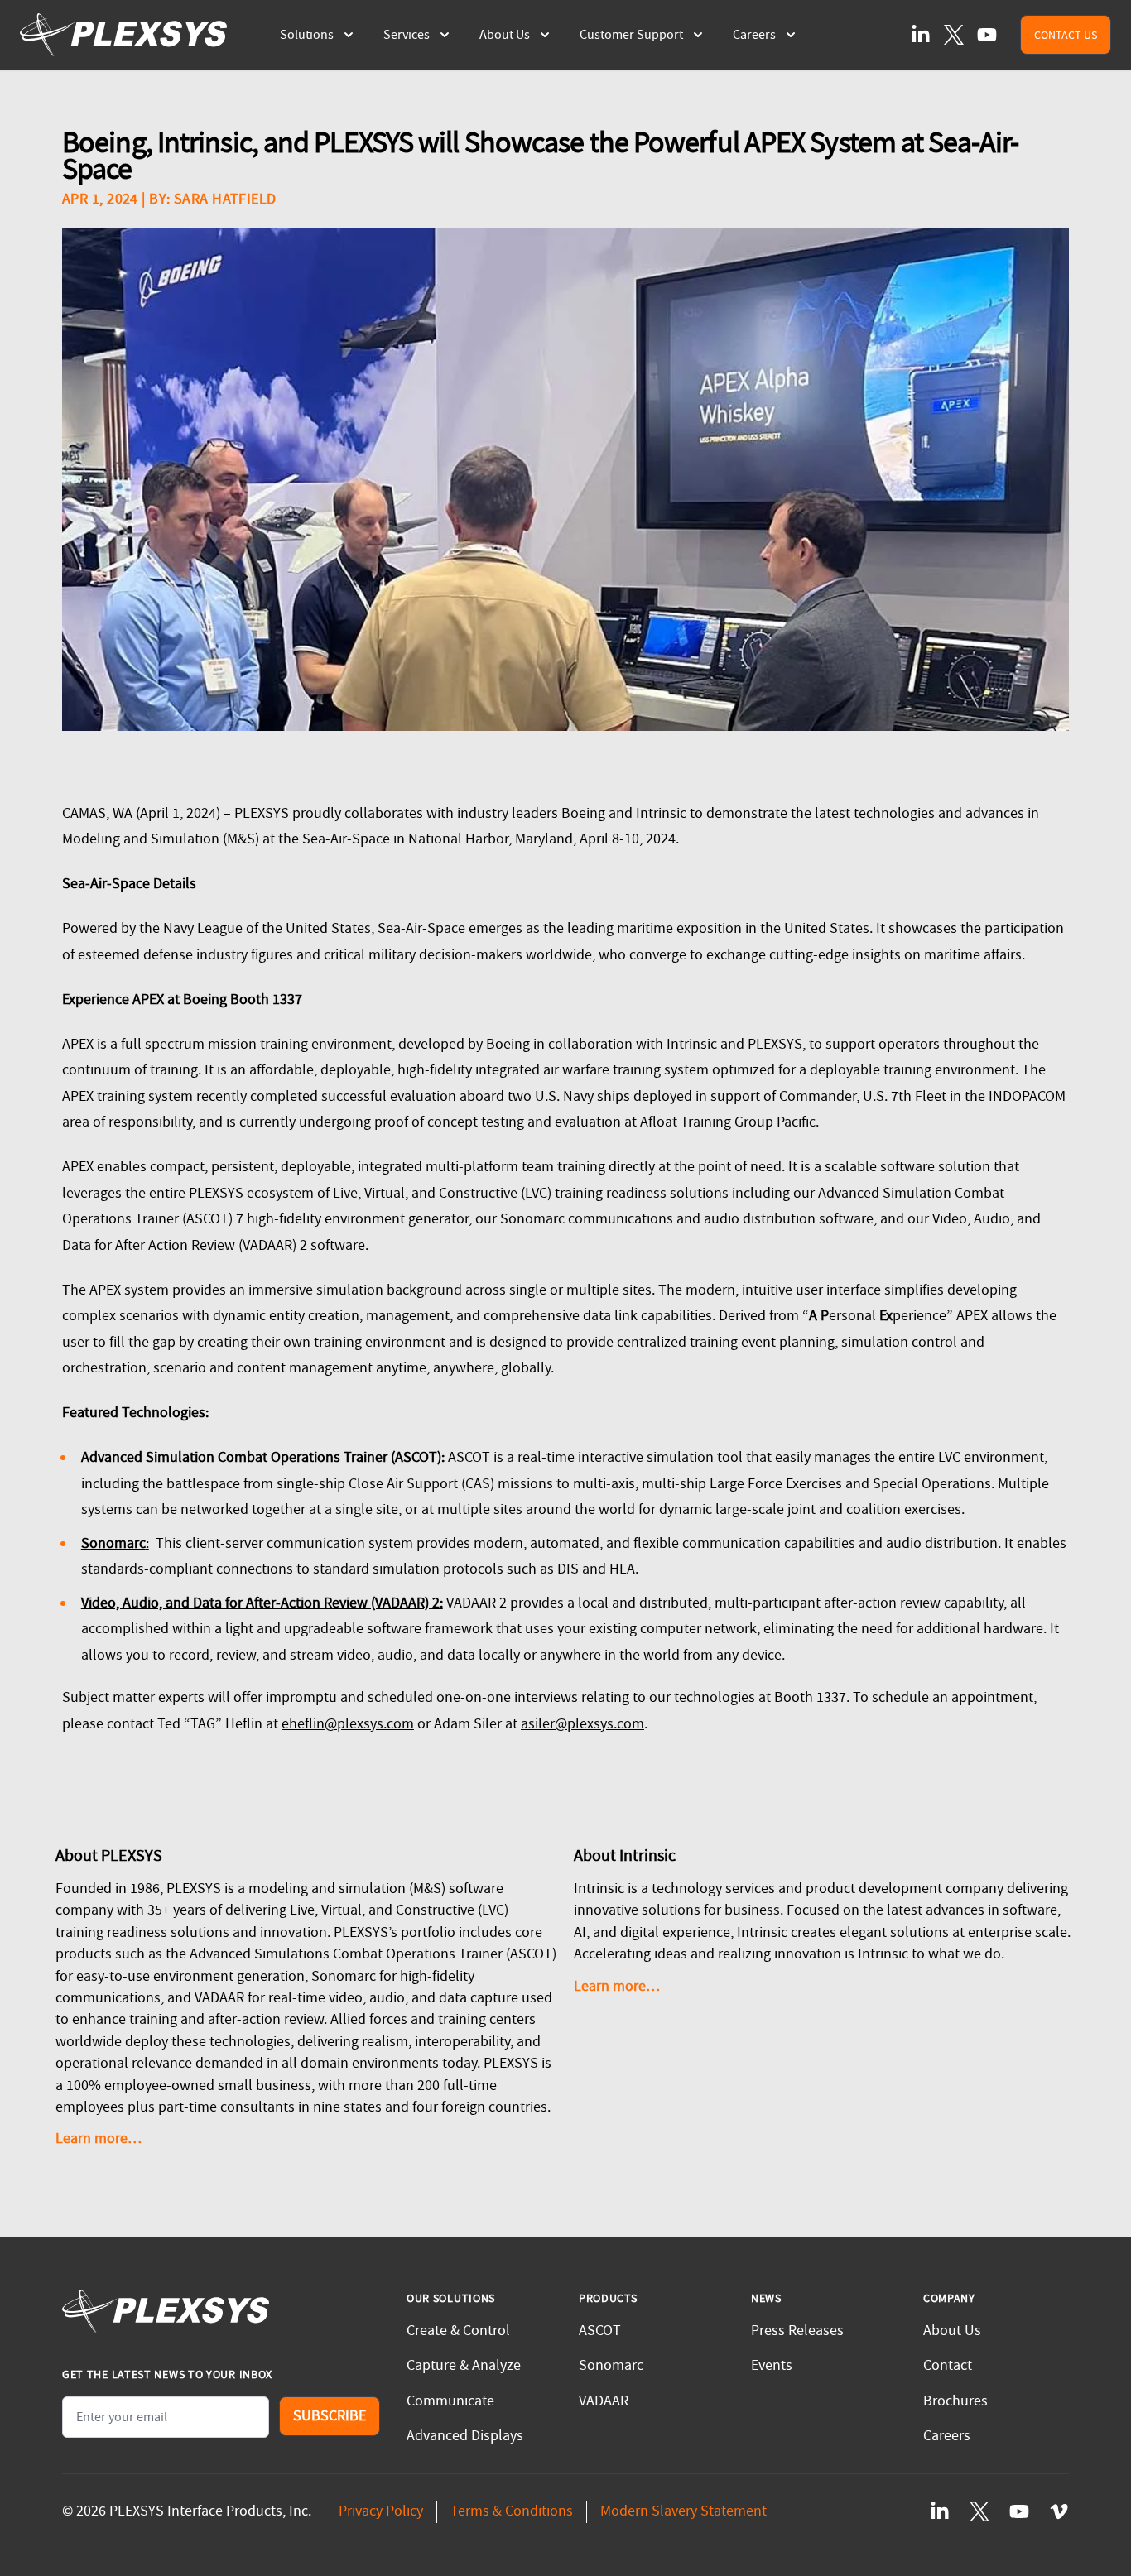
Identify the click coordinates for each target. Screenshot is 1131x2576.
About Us (952, 2331)
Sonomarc (611, 2365)
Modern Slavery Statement (683, 2511)
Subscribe (330, 2416)
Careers (947, 2436)
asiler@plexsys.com (582, 1724)
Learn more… (99, 2139)
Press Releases (797, 2331)
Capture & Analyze (464, 2365)
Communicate (450, 2401)
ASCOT (600, 2331)
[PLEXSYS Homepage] (123, 35)
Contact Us (1066, 35)
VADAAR (604, 2401)
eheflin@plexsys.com (348, 1724)
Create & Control (458, 2331)
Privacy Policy (381, 2511)
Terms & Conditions (512, 2511)
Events (772, 2365)
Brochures (955, 2401)
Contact (948, 2365)
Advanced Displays (465, 2436)
